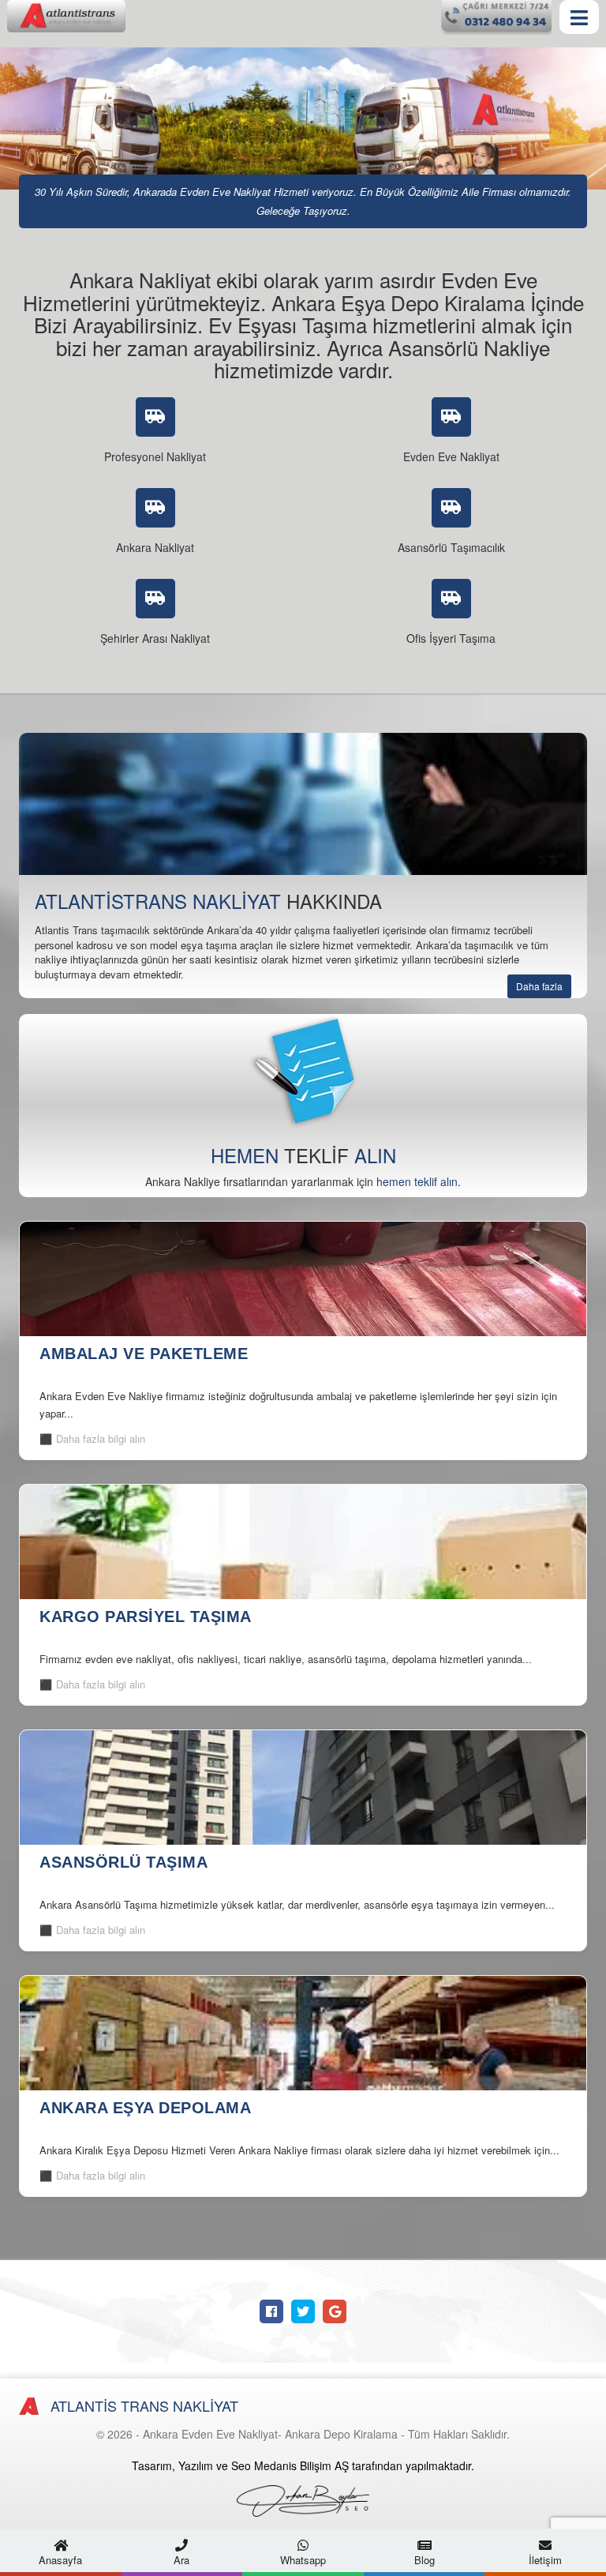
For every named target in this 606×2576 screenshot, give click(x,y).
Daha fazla (539, 986)
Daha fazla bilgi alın (101, 1438)
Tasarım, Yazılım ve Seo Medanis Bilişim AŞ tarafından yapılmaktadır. (303, 2465)
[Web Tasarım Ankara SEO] (303, 2501)
